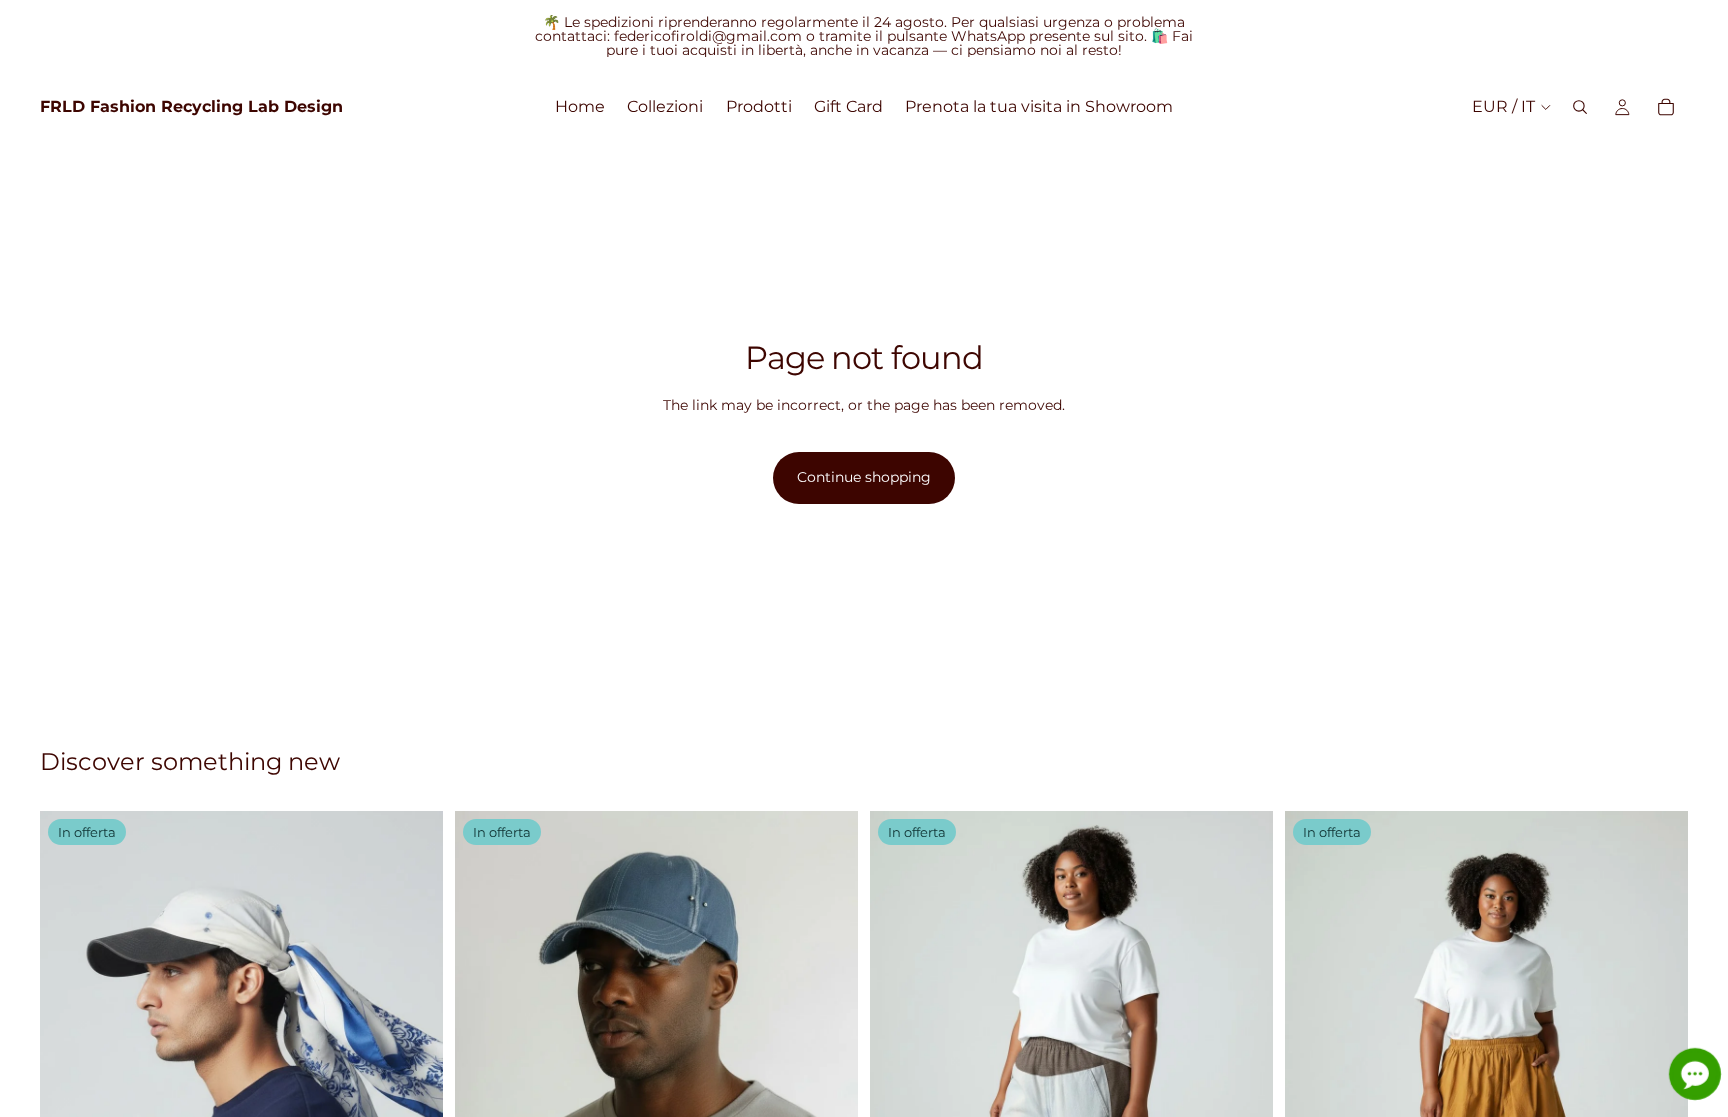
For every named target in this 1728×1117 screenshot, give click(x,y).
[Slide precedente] (900, 1087)
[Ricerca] (1580, 107)
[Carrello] (1666, 107)
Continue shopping (864, 477)
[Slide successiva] (1243, 1087)
